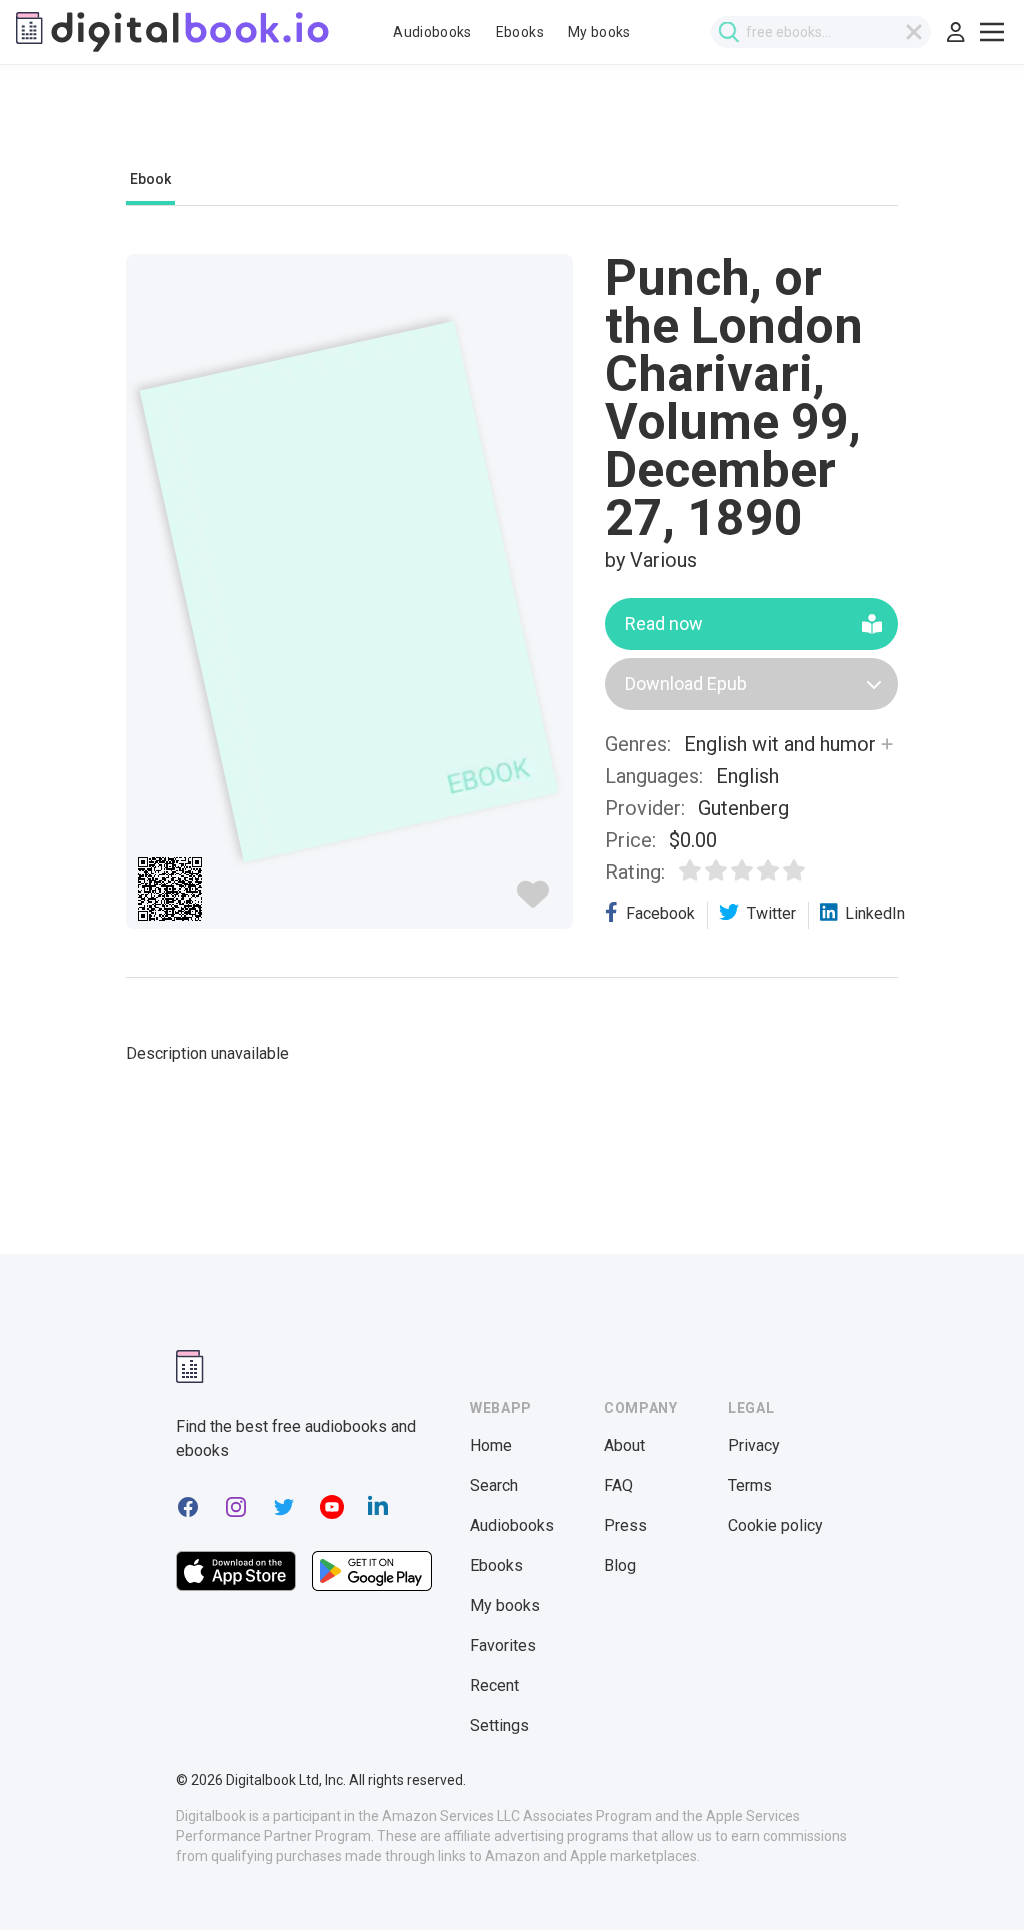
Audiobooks (432, 32)
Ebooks (520, 32)
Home (491, 1445)
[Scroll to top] (972, 1878)
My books (599, 32)
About (624, 1445)
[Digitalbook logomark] (190, 1366)
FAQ (618, 1485)
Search (494, 1485)
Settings (499, 1725)
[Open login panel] (956, 32)
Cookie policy (775, 1525)
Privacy (754, 1445)
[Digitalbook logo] (172, 32)
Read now (664, 623)
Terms (750, 1485)
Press (625, 1525)
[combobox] (821, 32)
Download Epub (686, 683)
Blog (620, 1565)
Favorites (503, 1645)
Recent (494, 1685)
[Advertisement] (512, 127)
